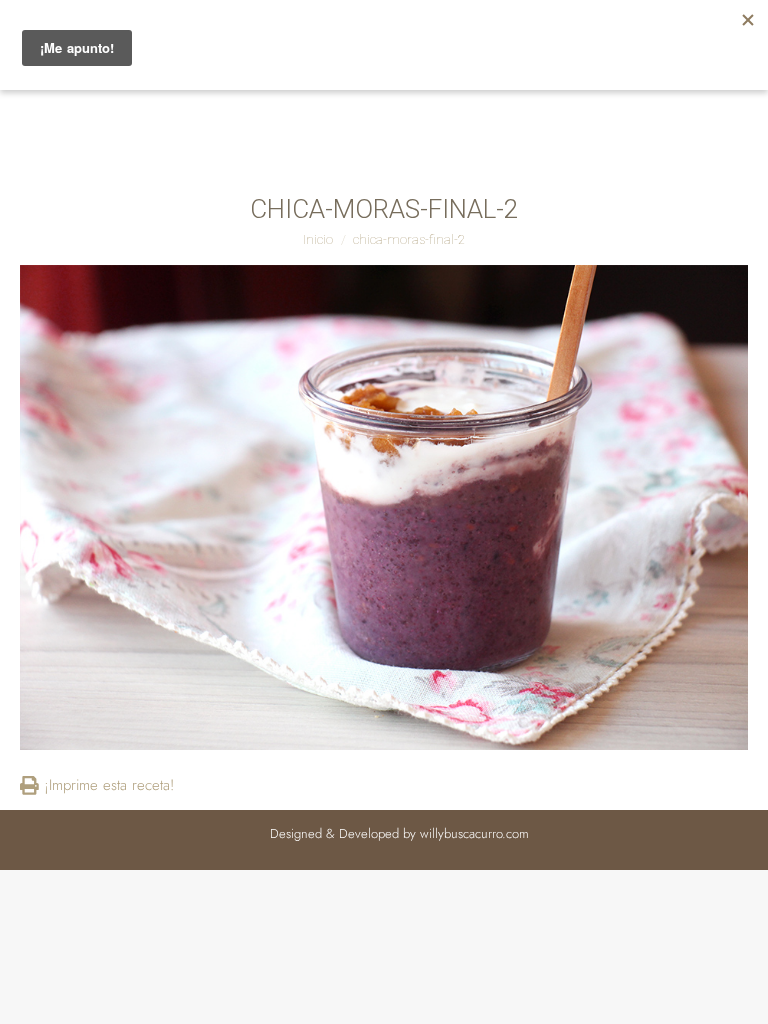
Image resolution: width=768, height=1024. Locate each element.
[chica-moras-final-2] (384, 507)
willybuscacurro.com (474, 833)
